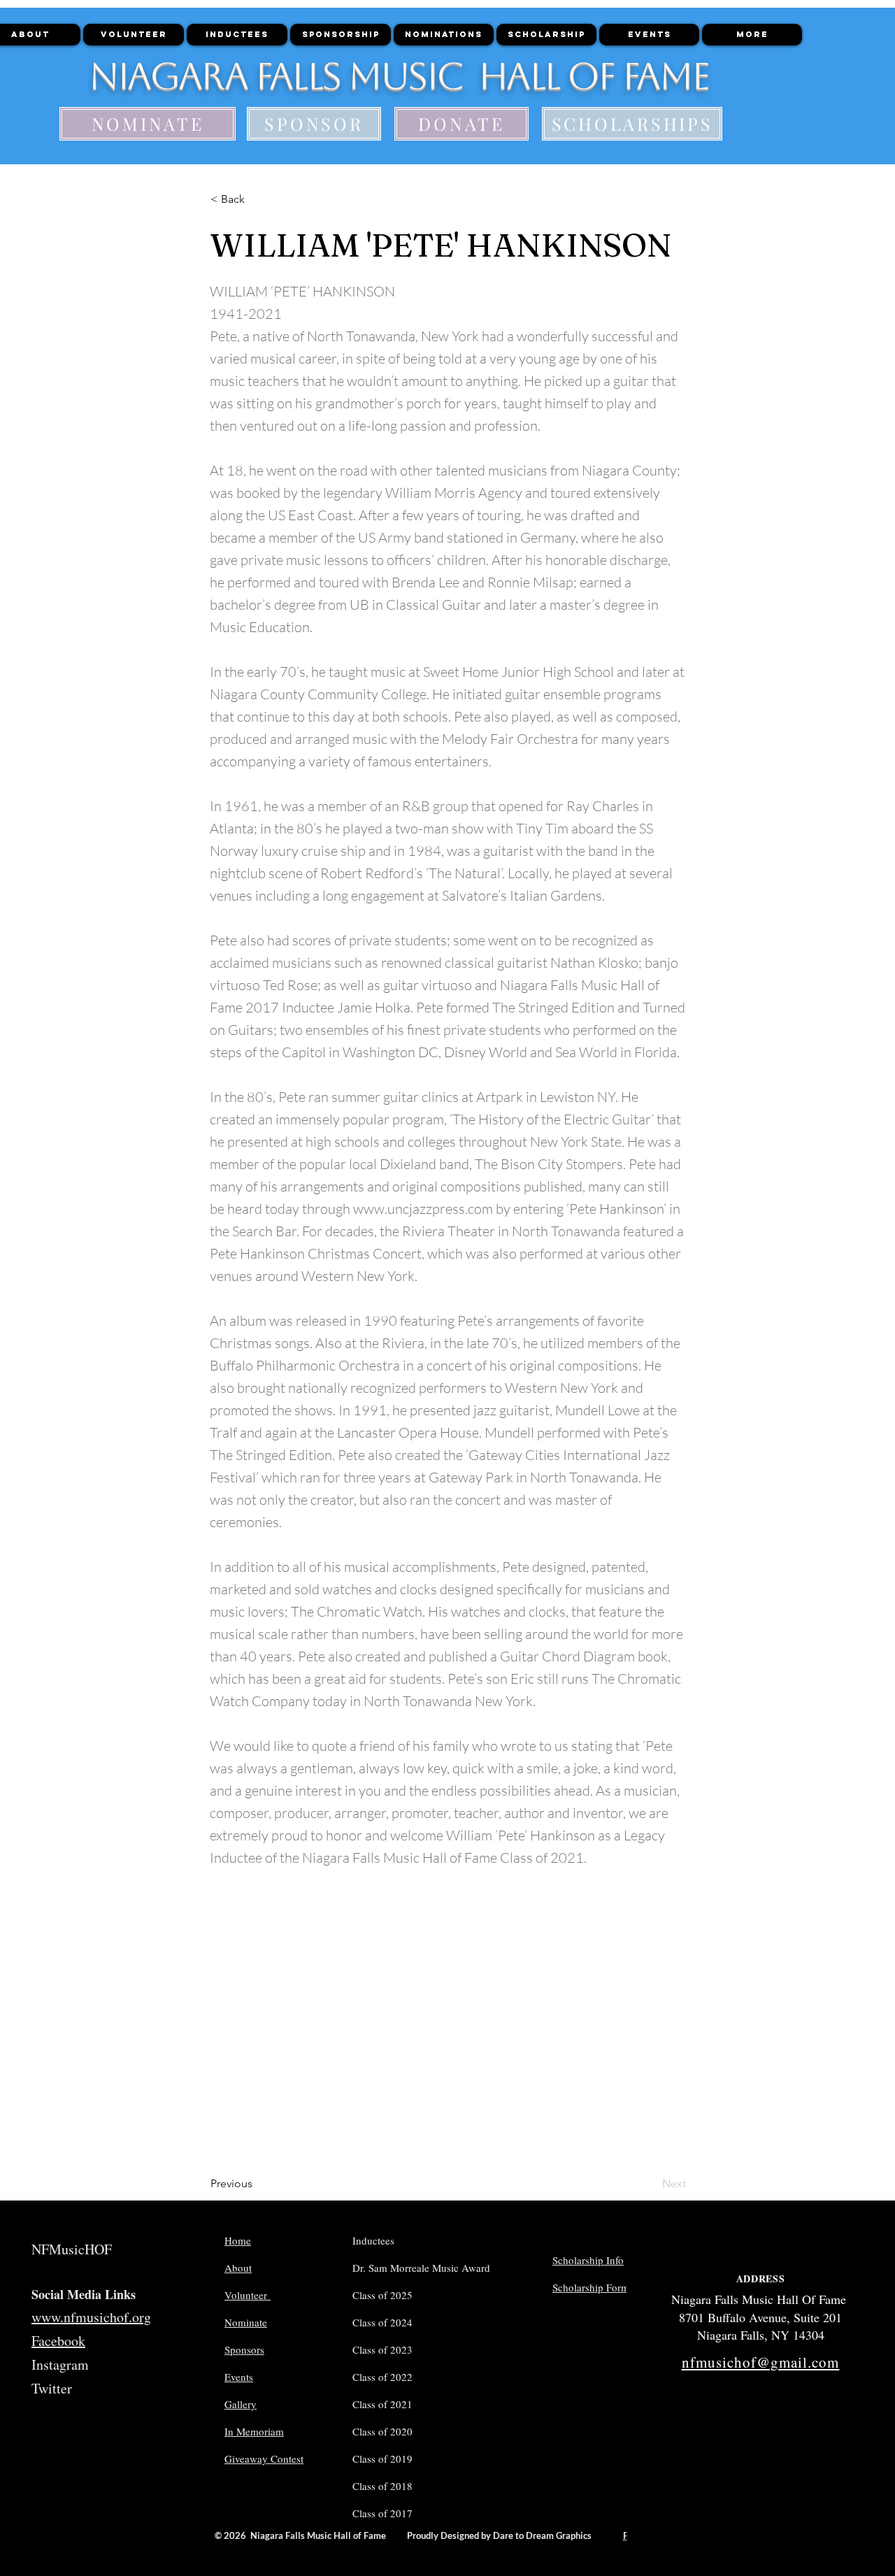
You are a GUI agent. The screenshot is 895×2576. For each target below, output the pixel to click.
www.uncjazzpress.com (423, 1209)
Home (238, 2240)
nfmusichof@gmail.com (761, 2362)
